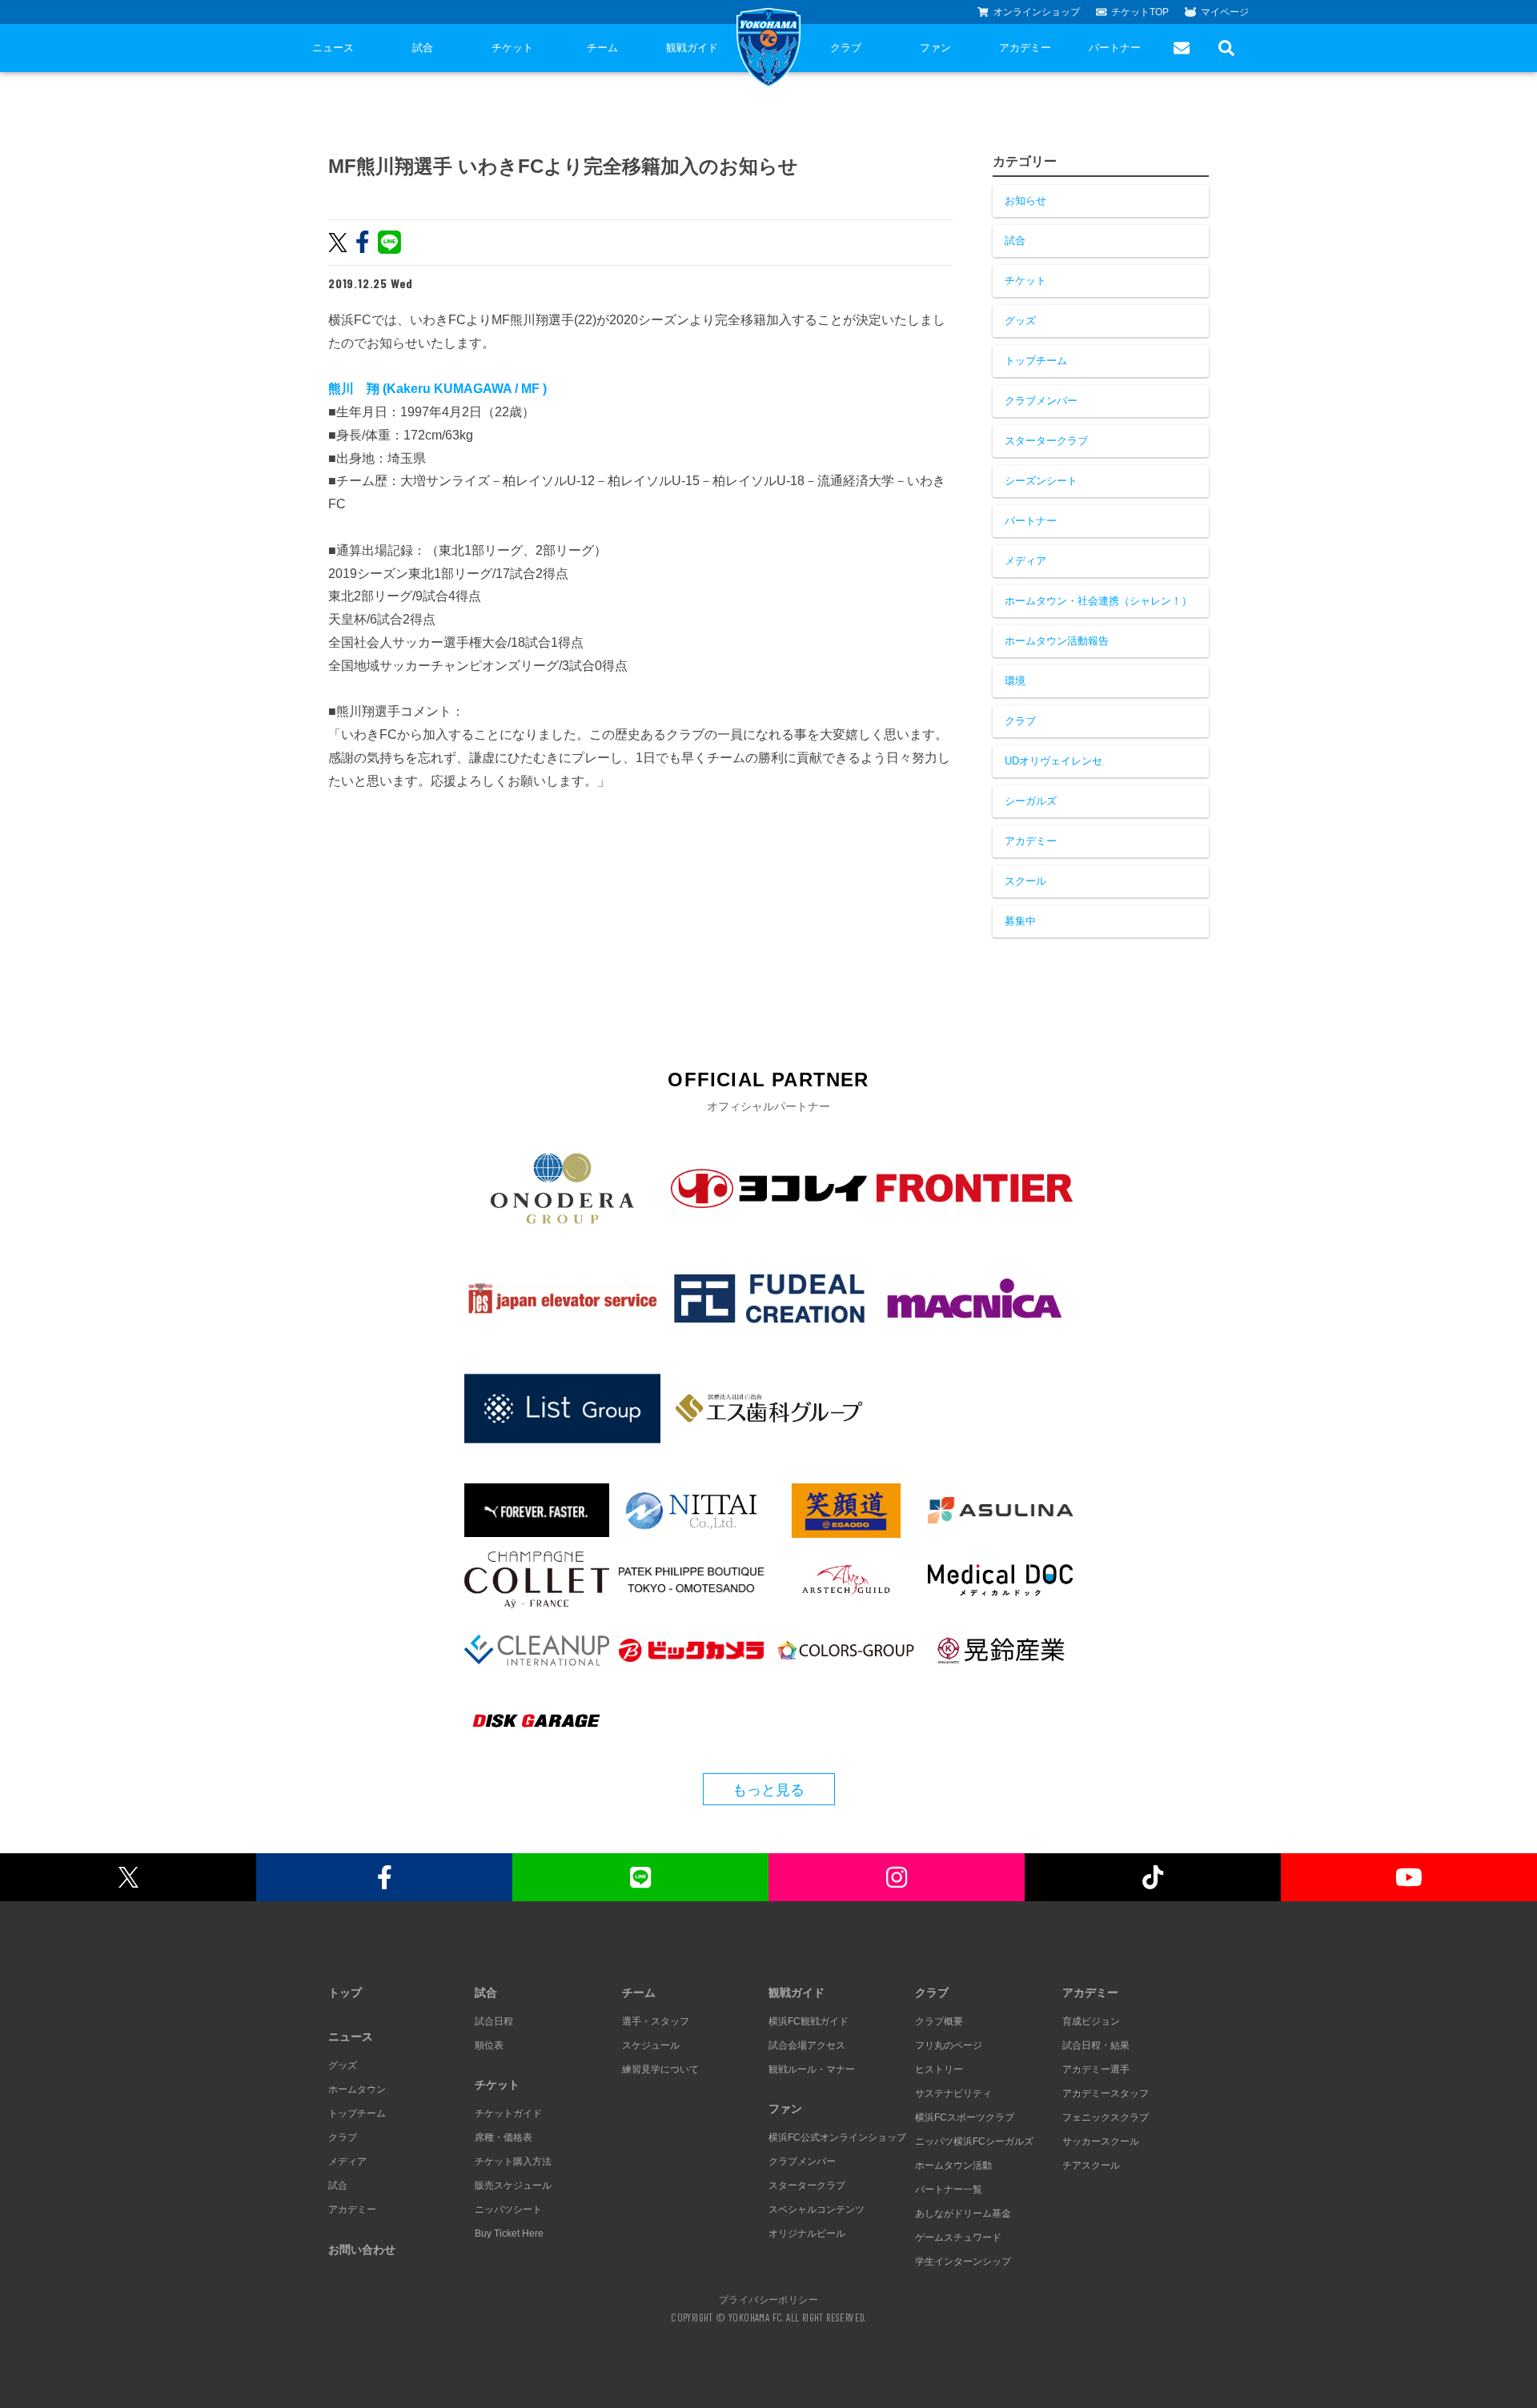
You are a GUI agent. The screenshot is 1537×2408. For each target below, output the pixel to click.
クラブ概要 (939, 2021)
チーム (602, 48)
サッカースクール (1101, 2141)
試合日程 (494, 2021)
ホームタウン (357, 2089)
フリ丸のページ (949, 2045)
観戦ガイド (692, 48)
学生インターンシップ (963, 2262)
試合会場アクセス (807, 2045)
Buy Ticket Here (509, 2233)
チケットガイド (508, 2113)
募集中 (1020, 921)
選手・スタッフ (656, 2021)
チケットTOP (1140, 12)
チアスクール (1091, 2165)
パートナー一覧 (949, 2189)
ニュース (333, 48)
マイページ (1225, 12)
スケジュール (651, 2045)
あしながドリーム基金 (963, 2213)
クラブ (846, 48)
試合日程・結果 (1096, 2045)
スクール (1025, 881)
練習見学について (660, 2069)
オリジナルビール (807, 2233)
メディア (1025, 561)
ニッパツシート (508, 2209)
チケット (512, 48)
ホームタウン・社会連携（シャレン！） (1098, 601)
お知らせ (1025, 201)
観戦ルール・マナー (812, 2069)
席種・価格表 (504, 2137)
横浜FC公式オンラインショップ (837, 2137)
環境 (1015, 681)
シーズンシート (1041, 481)
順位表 (489, 2045)
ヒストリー (939, 2069)
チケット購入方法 (513, 2161)
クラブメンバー (1041, 401)
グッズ (1020, 321)
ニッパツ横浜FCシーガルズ (974, 2141)
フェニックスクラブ (1106, 2117)
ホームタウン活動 (953, 2165)
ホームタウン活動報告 (1057, 641)
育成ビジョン (1091, 2021)
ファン (935, 48)
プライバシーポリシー (768, 2299)
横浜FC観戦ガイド (809, 2021)
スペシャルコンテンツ (817, 2209)
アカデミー (1025, 48)
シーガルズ (1031, 801)
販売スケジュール (513, 2185)
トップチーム (1036, 361)
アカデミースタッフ (1106, 2093)
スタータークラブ (1046, 441)
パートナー (1115, 48)
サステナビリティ (953, 2093)
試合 (423, 48)
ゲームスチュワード (958, 2237)
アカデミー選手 (1096, 2069)
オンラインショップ (1037, 12)
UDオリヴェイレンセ (1053, 761)
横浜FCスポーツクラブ (965, 2117)
